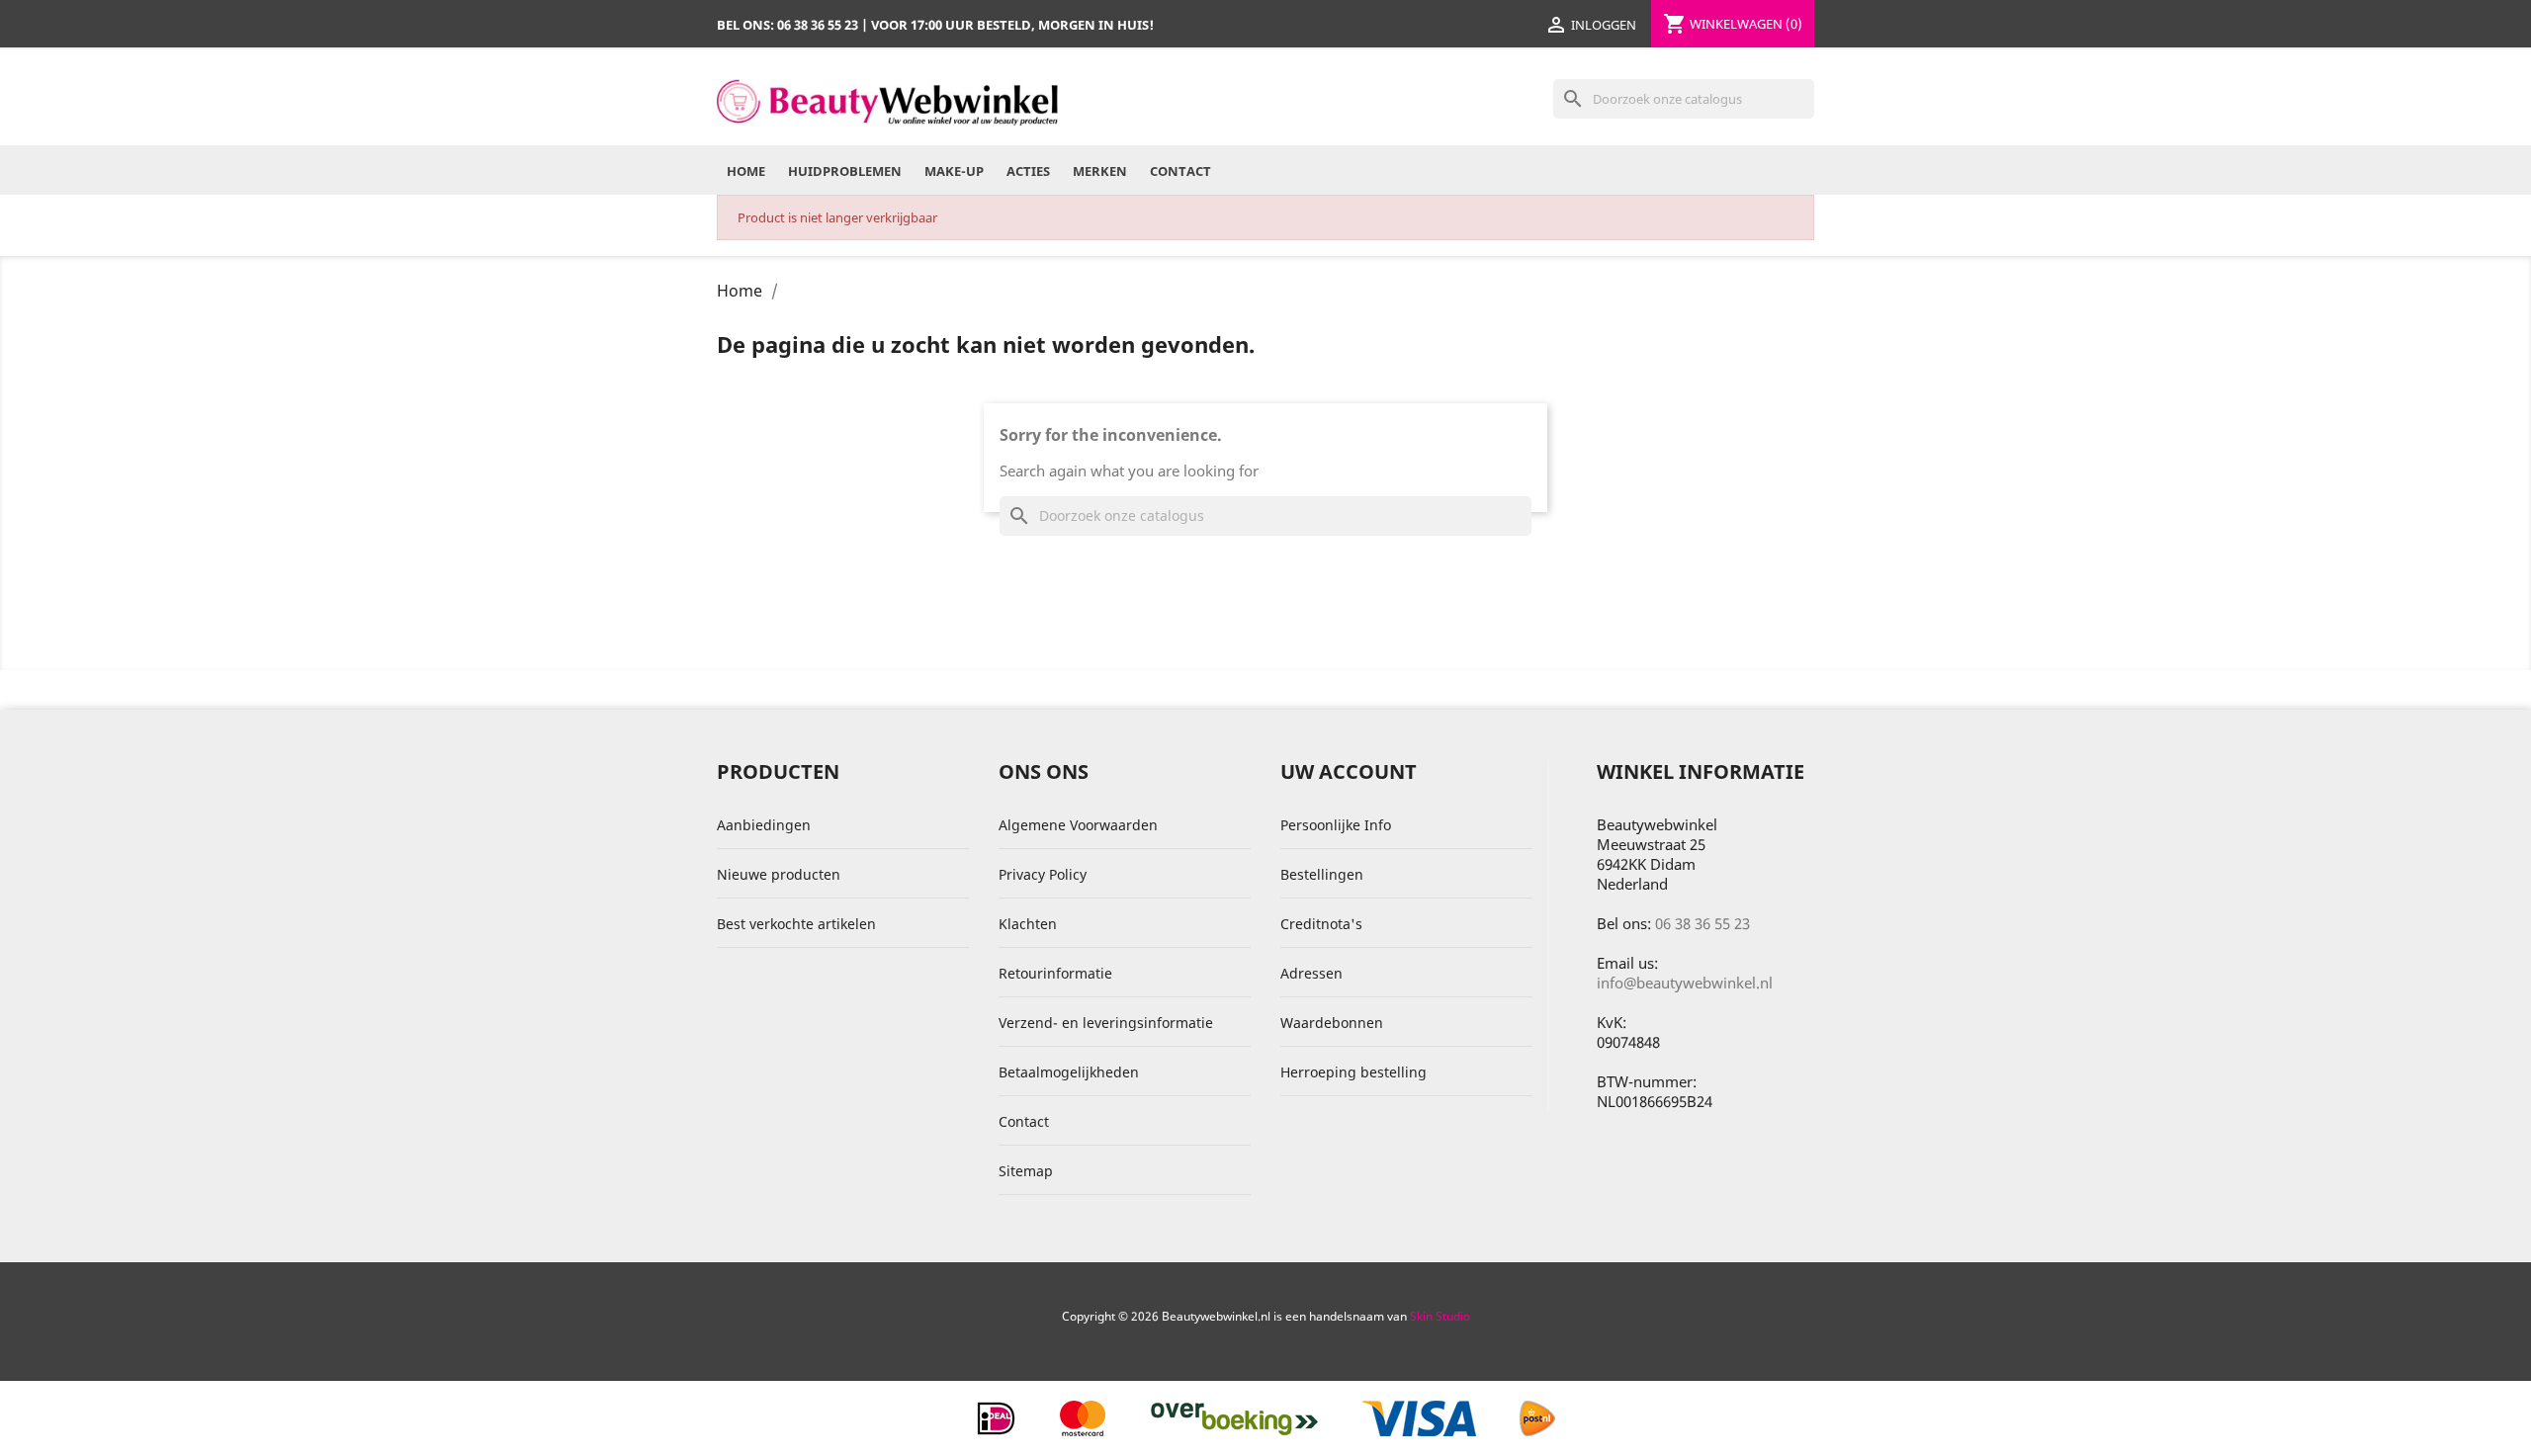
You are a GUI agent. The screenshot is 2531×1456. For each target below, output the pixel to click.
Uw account (1349, 771)
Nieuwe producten (779, 874)
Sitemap (1026, 1171)
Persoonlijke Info (1336, 825)
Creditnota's (1321, 924)
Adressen (1311, 973)
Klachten (1028, 924)
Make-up (954, 171)
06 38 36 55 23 (1702, 923)
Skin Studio (1440, 1316)
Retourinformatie (1055, 973)
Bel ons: (787, 25)
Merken (1100, 171)
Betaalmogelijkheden (1069, 1072)
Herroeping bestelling (1353, 1072)
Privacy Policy (1043, 874)
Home (746, 171)
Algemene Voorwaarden (1078, 825)
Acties (1028, 171)
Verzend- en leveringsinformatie (1106, 1023)
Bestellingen (1322, 874)
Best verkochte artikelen (796, 924)
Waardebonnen (1332, 1023)
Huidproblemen (845, 171)
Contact (1180, 171)
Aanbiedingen (764, 825)
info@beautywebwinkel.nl (1685, 983)
